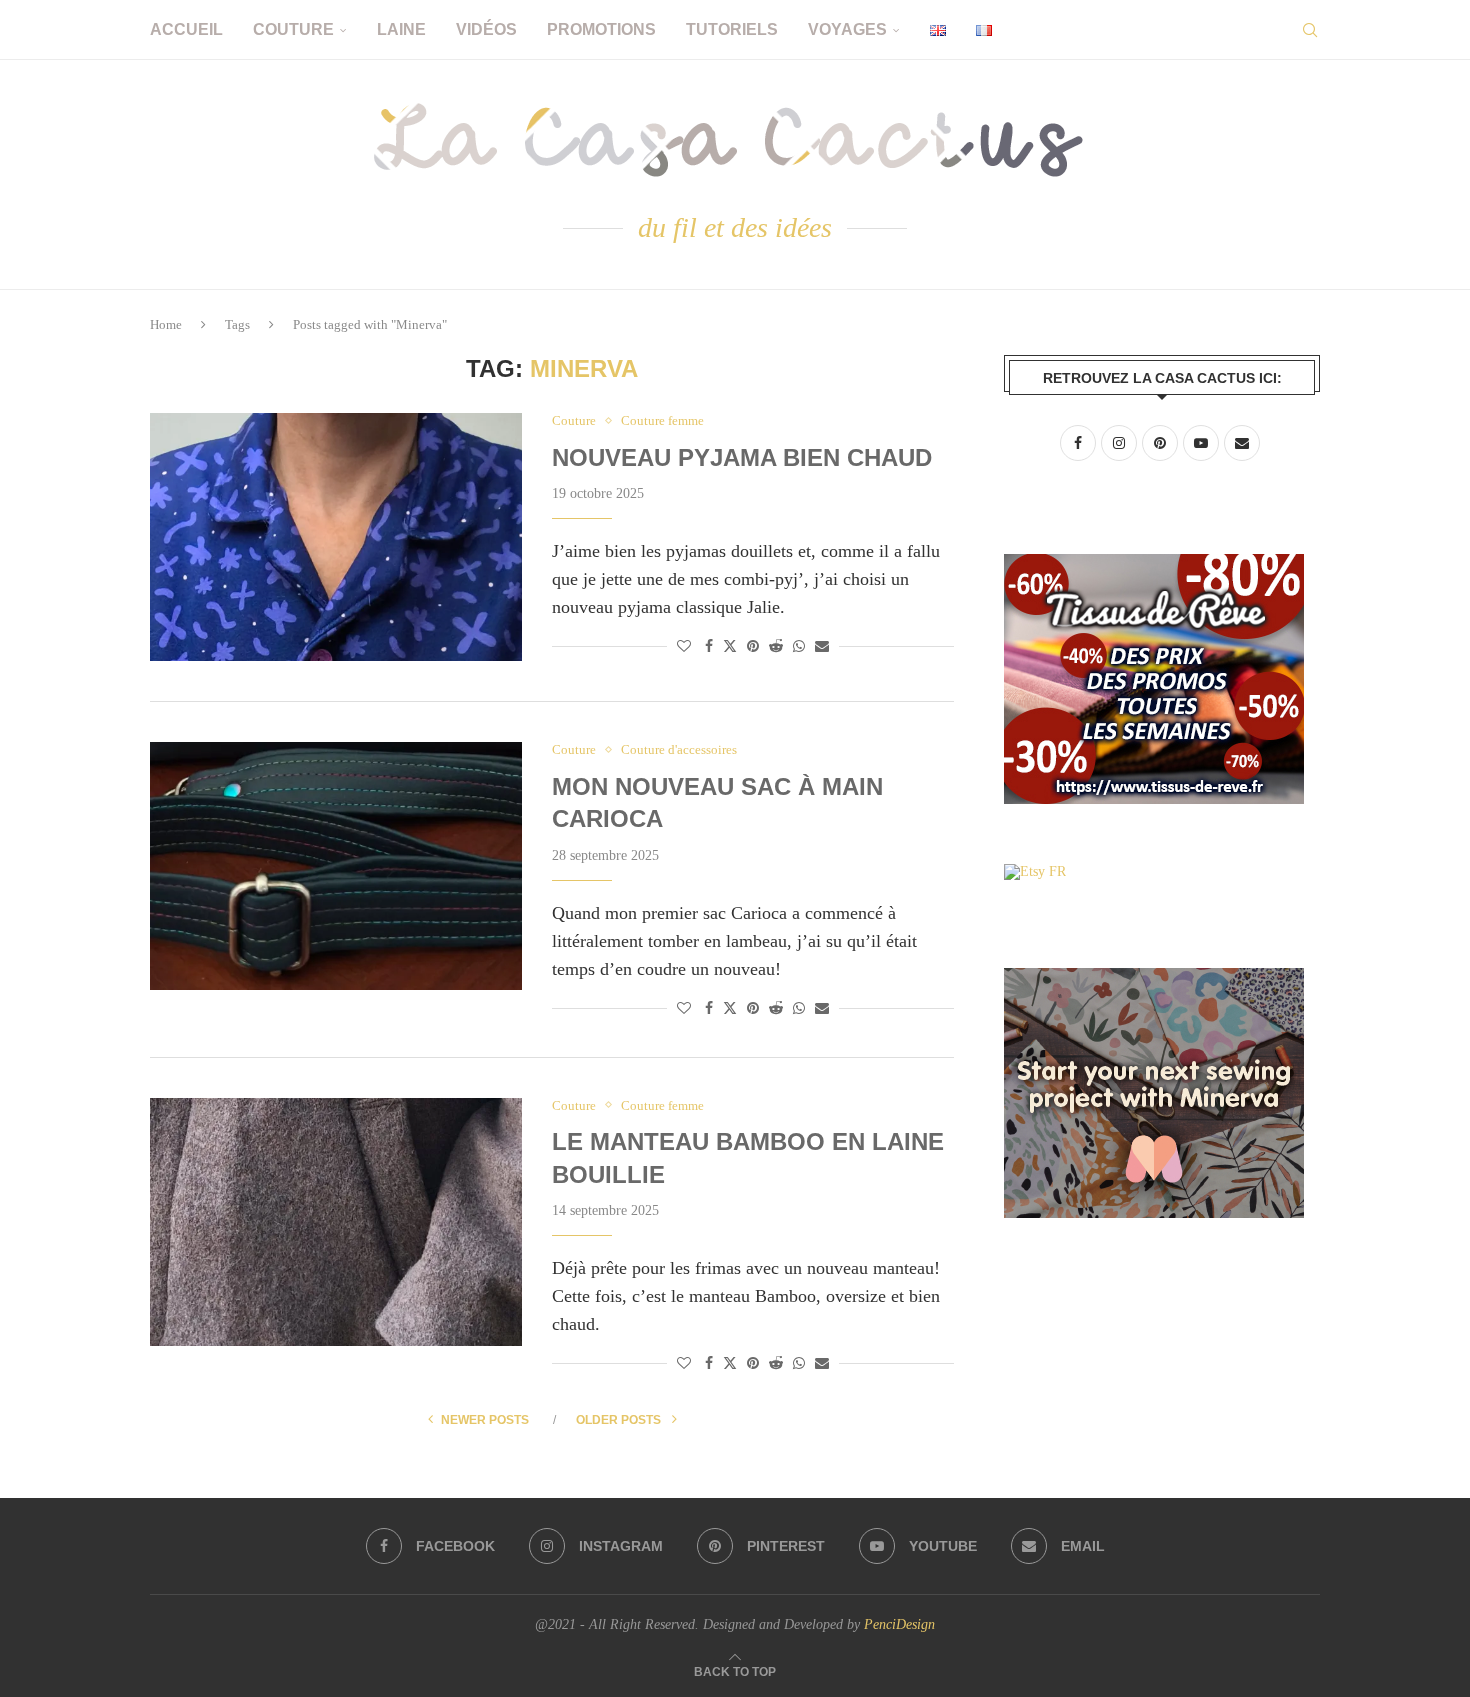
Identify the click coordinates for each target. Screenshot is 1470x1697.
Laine (401, 29)
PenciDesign (899, 1624)
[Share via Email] (822, 647)
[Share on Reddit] (776, 647)
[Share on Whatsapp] (799, 647)
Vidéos (486, 29)
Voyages (847, 29)
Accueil (186, 29)
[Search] (1310, 30)
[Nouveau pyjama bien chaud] (336, 537)
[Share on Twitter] (730, 646)
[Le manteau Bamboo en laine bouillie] (336, 1222)
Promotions (601, 29)
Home (166, 324)
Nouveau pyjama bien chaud (742, 457)
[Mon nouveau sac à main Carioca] (336, 866)
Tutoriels (732, 29)
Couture (293, 29)
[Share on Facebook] (709, 647)
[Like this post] (684, 647)
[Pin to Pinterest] (753, 647)
